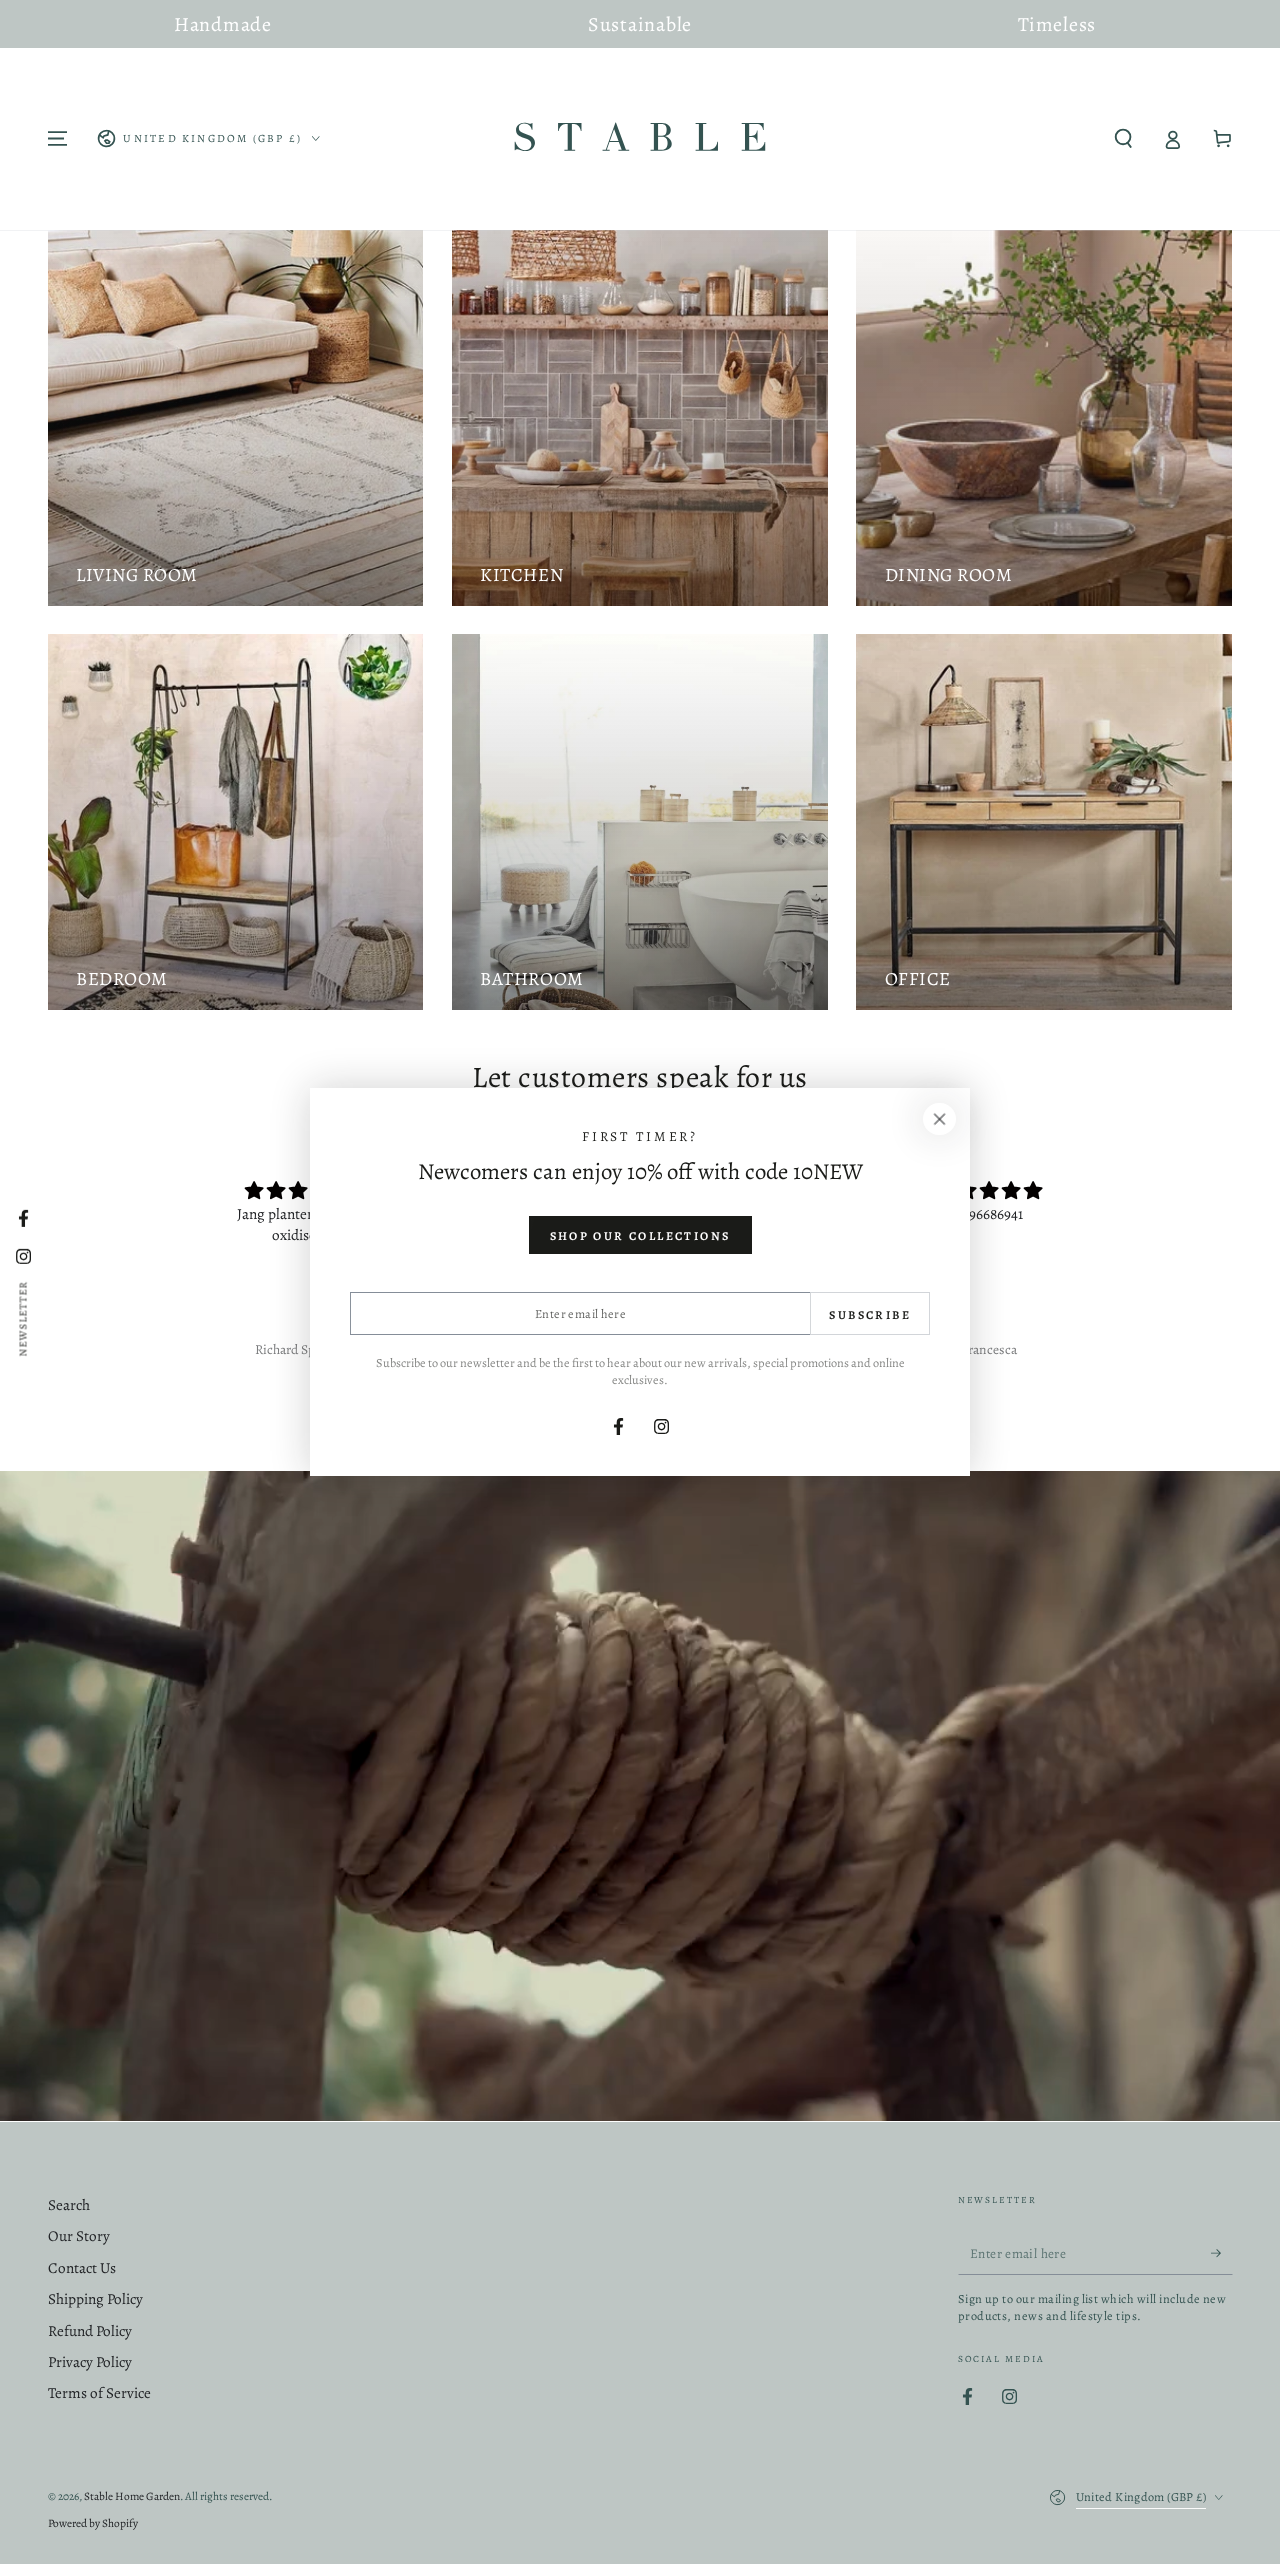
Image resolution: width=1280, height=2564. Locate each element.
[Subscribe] (1222, 2254)
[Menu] (57, 139)
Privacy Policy (90, 2362)
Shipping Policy (95, 2299)
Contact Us (82, 2268)
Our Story (79, 2236)
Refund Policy (90, 2331)
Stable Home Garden (132, 2496)
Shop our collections (640, 1236)
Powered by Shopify (93, 2523)
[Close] (940, 1119)
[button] (1123, 139)
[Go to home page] (640, 139)
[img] (298, 1191)
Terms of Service (99, 2393)
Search (69, 2205)
